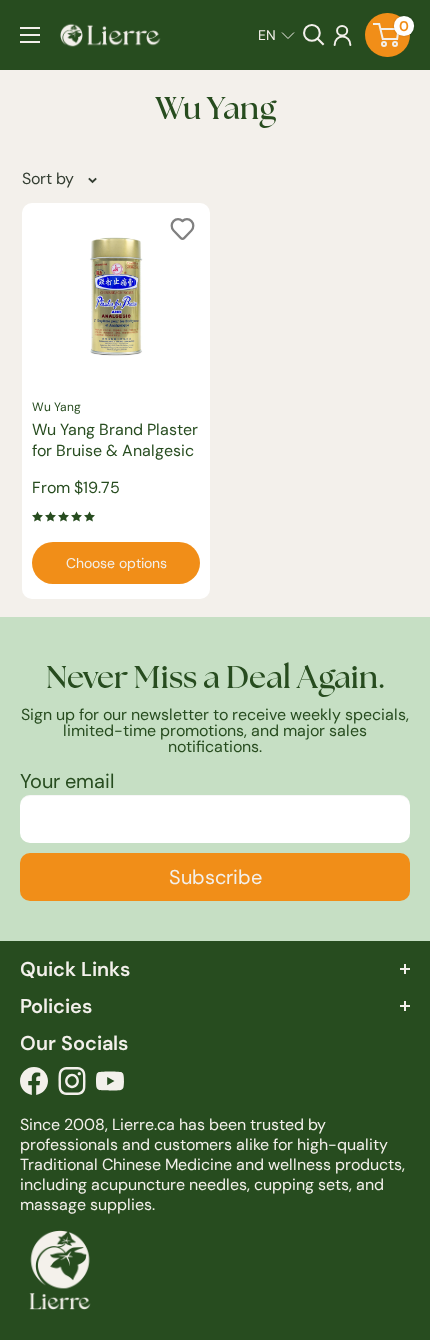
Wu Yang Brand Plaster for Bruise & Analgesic (115, 440)
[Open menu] (30, 35)
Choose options (116, 563)
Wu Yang (56, 407)
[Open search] (314, 35)
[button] (276, 35)
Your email (67, 781)
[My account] (342, 35)
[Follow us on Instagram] (72, 1086)
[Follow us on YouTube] (110, 1086)
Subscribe (215, 877)
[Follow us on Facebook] (34, 1086)
